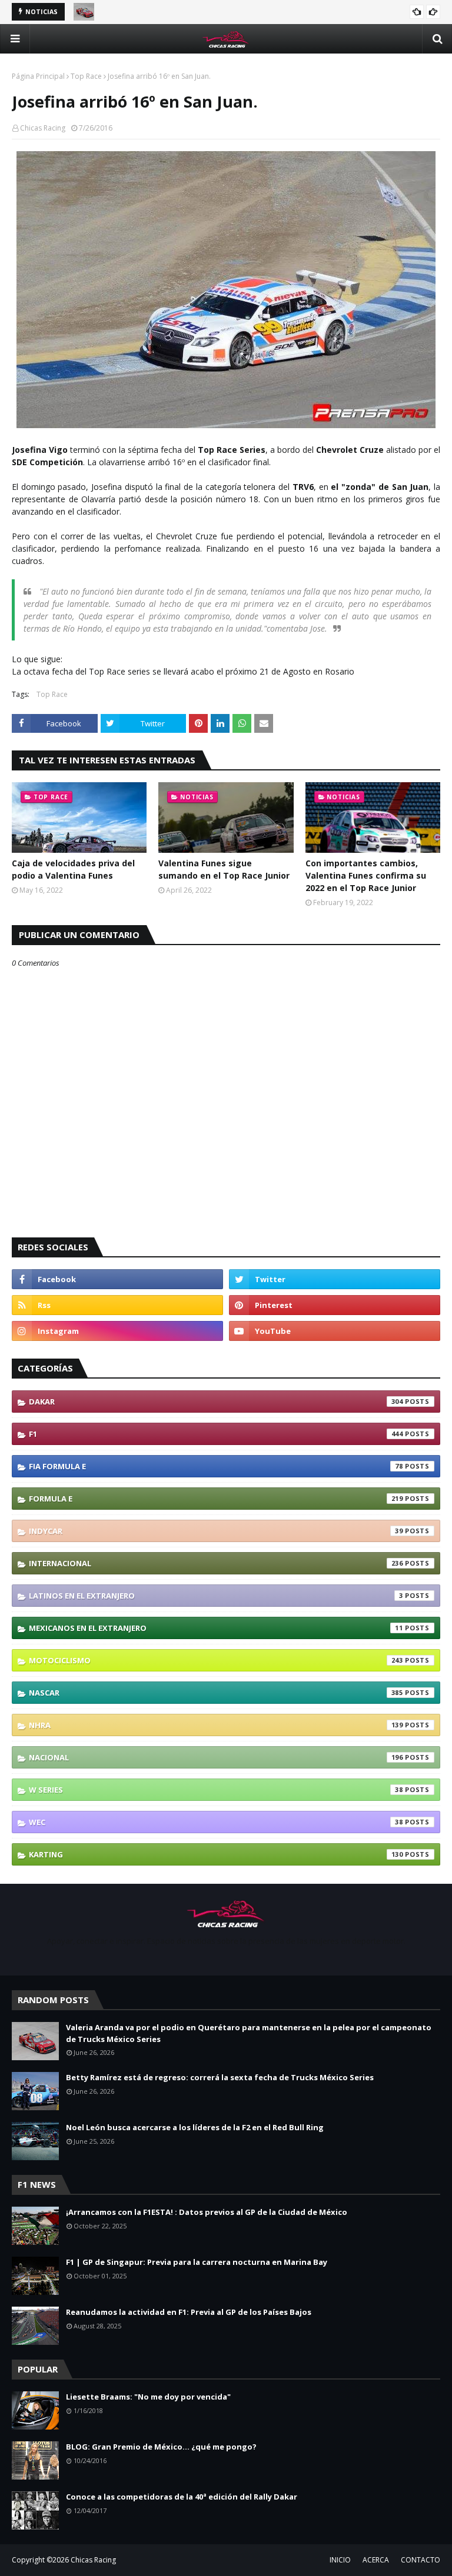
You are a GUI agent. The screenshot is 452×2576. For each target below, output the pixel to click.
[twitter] (335, 1279)
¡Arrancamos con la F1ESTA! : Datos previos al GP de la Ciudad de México (207, 2212)
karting (216, 1854)
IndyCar (216, 1531)
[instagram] (117, 1331)
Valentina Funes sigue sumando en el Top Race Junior (224, 869)
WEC (216, 1822)
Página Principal (38, 76)
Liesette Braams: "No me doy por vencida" (148, 2397)
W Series (216, 1790)
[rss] (117, 1305)
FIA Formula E (216, 1466)
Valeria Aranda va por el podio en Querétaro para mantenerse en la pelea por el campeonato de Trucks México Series (249, 2033)
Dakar (216, 1402)
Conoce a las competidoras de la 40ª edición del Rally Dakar (182, 2497)
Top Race (86, 76)
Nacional (216, 1757)
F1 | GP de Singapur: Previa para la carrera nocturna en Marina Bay (197, 2262)
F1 (216, 1434)
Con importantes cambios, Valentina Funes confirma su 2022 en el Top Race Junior (366, 875)
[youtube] (335, 1331)
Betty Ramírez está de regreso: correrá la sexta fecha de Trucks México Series (220, 2077)
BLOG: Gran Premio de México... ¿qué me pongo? (161, 2447)
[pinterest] (335, 1305)
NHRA (216, 1725)
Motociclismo (216, 1660)
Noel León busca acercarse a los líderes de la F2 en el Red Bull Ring (195, 2127)
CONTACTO (421, 2560)
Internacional (216, 1563)
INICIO (340, 2560)
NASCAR (216, 1693)
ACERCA (376, 2560)
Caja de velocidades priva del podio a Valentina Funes (73, 869)
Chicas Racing (43, 128)
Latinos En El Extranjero (216, 1596)
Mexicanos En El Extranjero (216, 1628)
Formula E (216, 1499)
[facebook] (117, 1279)
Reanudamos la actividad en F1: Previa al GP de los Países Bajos (189, 2312)
